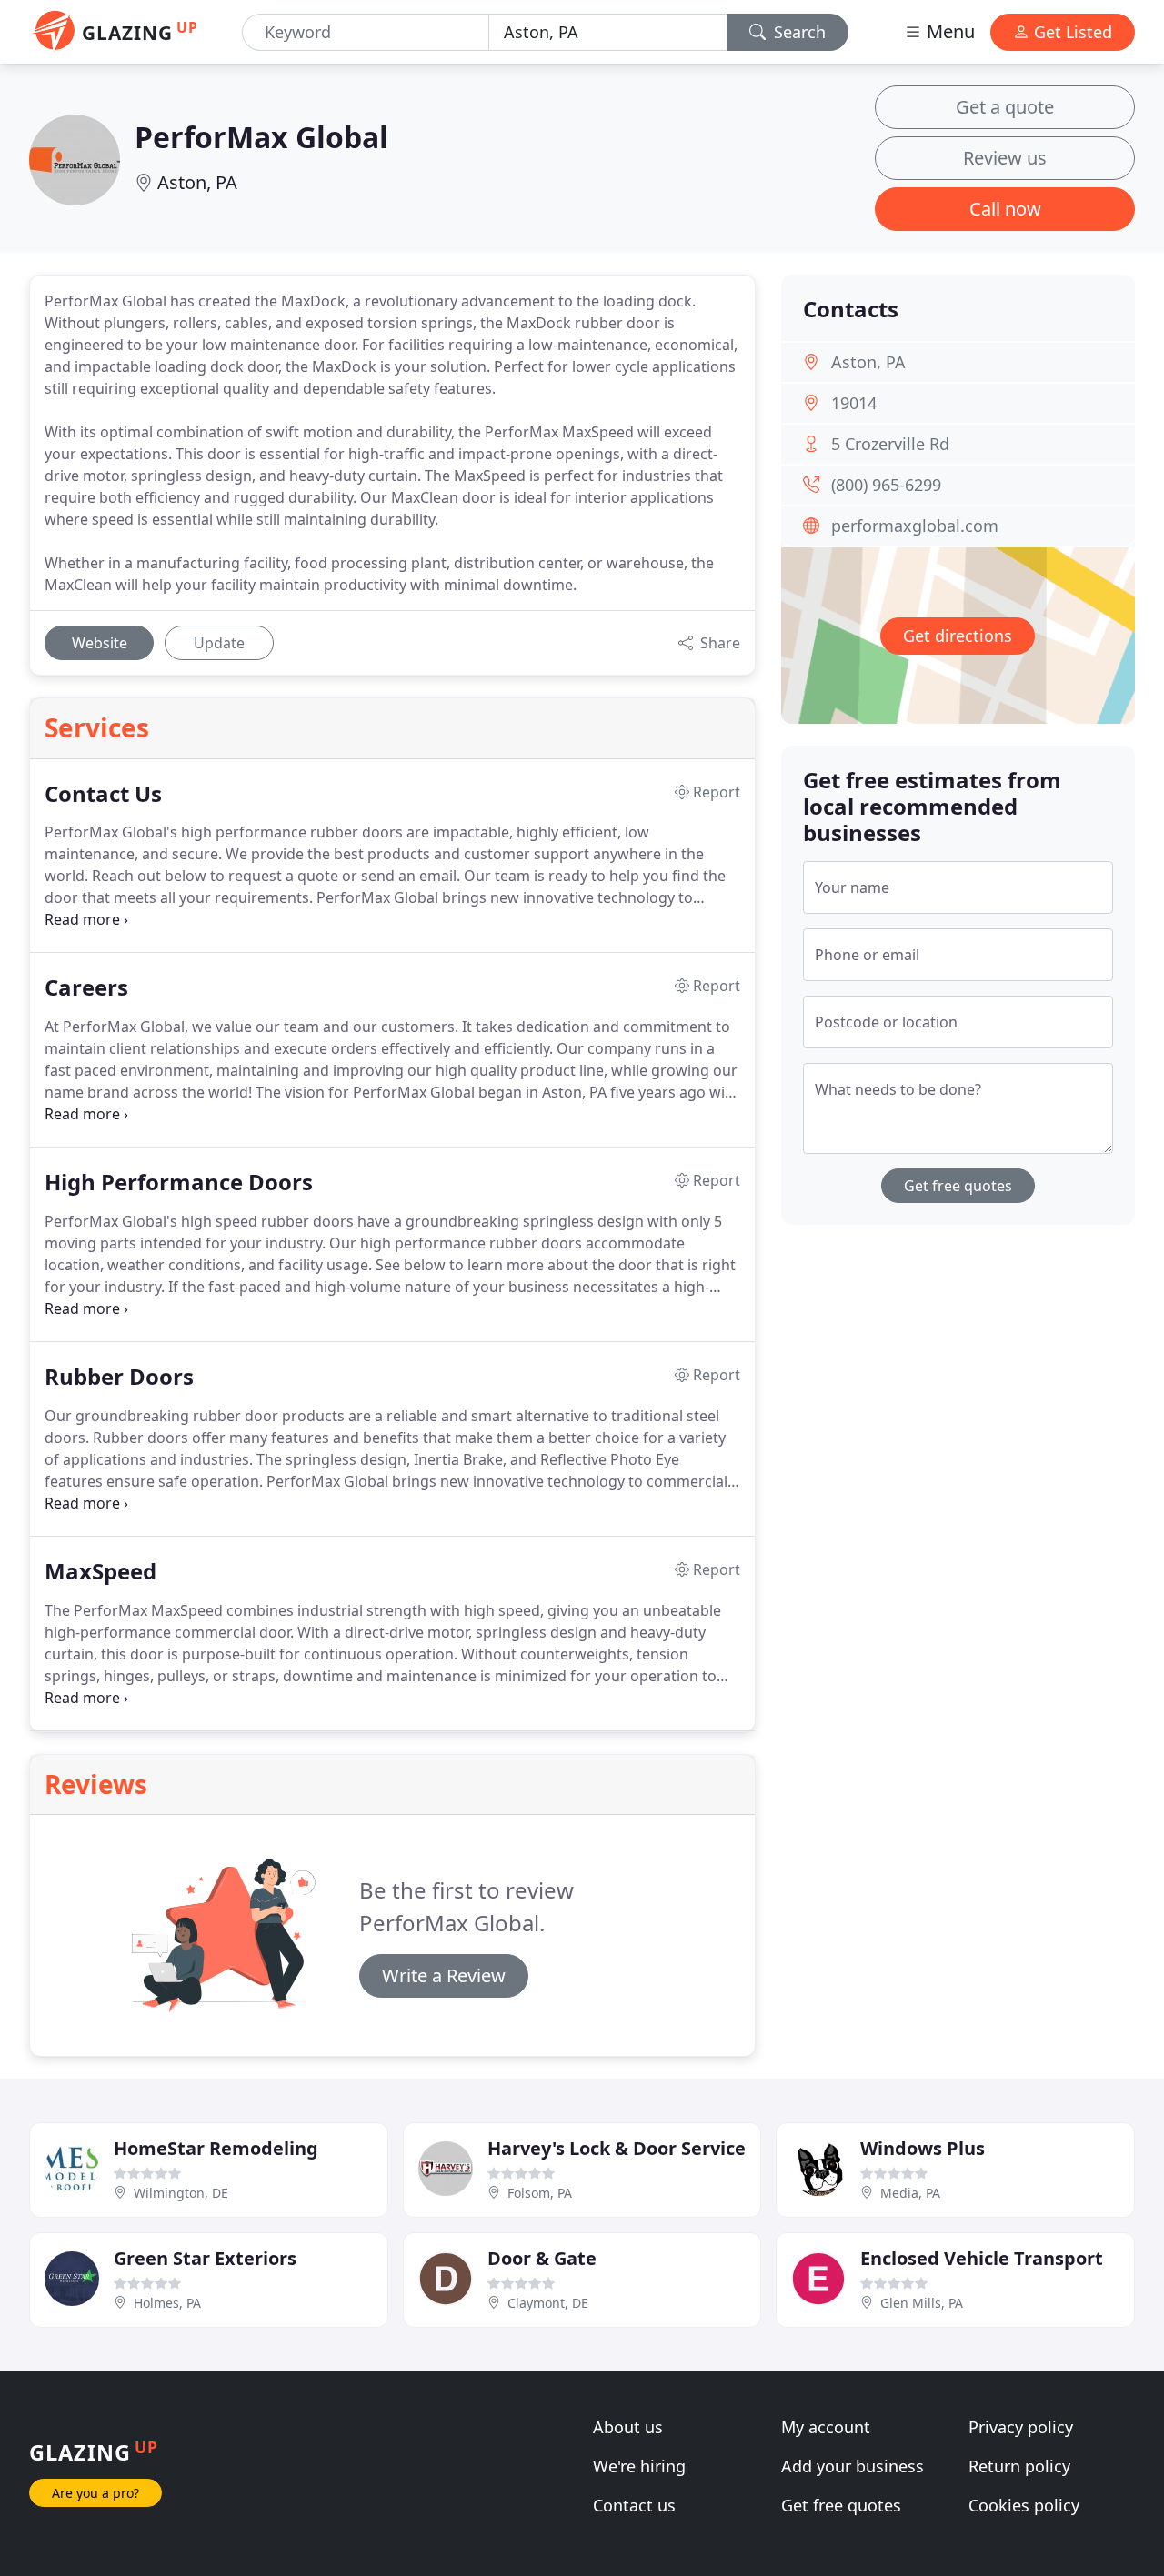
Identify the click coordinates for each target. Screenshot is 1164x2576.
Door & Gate (542, 2258)
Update (219, 643)
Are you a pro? (95, 2493)
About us (628, 2427)
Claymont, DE (548, 2303)
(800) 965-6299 (886, 485)
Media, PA (910, 2193)
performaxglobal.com (915, 526)
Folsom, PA (540, 2193)
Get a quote (1005, 107)
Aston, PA (197, 182)
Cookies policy (1024, 2505)
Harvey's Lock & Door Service (617, 2148)
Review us (1005, 158)
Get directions (958, 636)
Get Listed (1071, 32)
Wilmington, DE (181, 2193)
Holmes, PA (167, 2303)
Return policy (1019, 2466)
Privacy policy (1021, 2427)
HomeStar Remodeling (216, 2148)
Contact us (634, 2505)
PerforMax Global (261, 137)
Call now (1005, 209)
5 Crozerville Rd (890, 444)
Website (100, 643)
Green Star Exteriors (205, 2258)
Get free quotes (958, 1186)
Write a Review (444, 1975)
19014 (854, 403)
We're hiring (639, 2466)
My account (826, 2427)
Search (798, 32)
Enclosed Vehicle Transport (982, 2258)
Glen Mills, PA (922, 2303)
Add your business (853, 2466)
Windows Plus (923, 2148)
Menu (948, 31)
